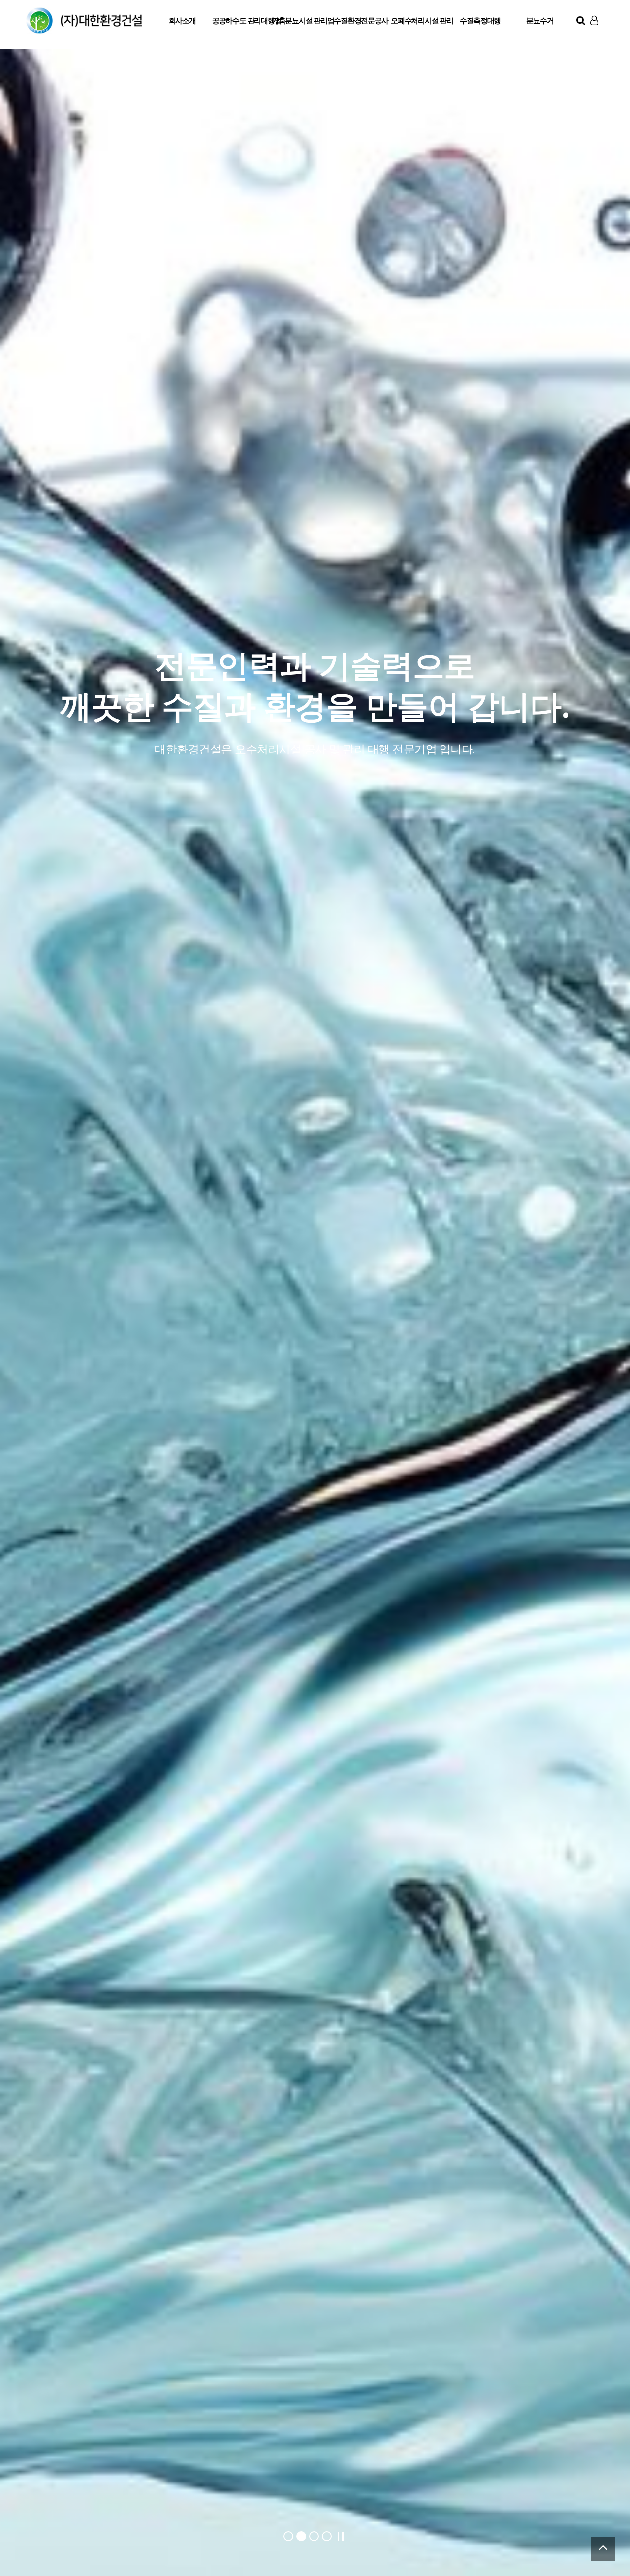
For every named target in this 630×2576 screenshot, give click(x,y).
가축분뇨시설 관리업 (301, 20)
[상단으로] (603, 2549)
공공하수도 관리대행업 (242, 20)
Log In (595, 39)
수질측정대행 (480, 20)
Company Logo (84, 21)
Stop (341, 2537)
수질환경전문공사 (361, 20)
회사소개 (182, 20)
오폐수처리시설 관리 (421, 20)
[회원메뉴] (594, 20)
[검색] (581, 20)
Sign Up (595, 40)
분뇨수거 (540, 20)
